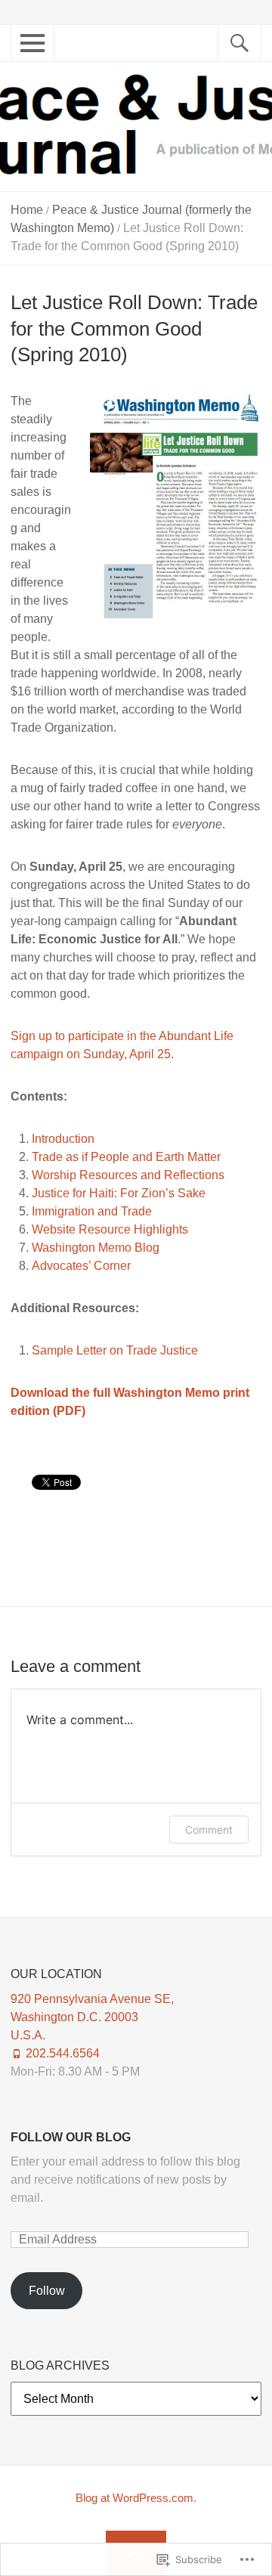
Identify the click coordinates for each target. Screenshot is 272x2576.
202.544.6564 (63, 2053)
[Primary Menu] (27, 51)
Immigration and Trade (92, 1211)
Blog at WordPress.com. (136, 2498)
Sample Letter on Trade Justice (115, 1350)
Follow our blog (71, 2137)
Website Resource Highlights (110, 1229)
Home (27, 210)
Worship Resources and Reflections (128, 1175)
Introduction (63, 1139)
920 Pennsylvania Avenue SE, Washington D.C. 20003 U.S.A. (92, 2017)
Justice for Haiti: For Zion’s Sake (119, 1193)
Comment (209, 1830)
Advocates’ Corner (81, 1266)
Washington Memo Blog (96, 1248)
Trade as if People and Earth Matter (126, 1157)
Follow (47, 2291)
